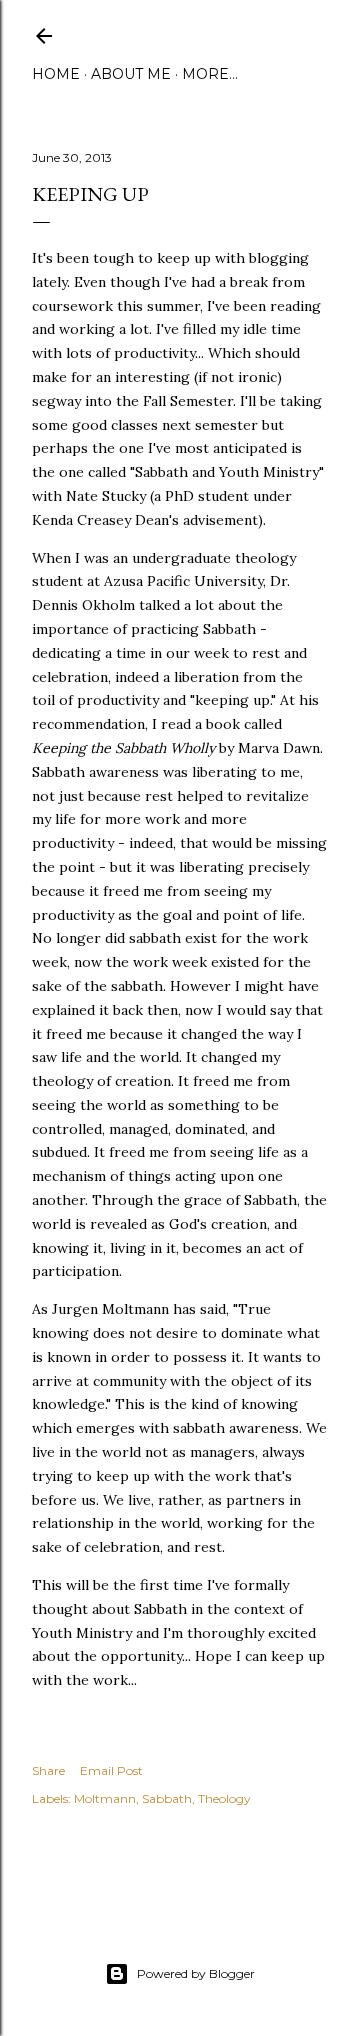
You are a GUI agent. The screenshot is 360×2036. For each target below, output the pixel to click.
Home (56, 74)
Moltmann (105, 1798)
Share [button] (48, 1770)
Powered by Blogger (196, 1973)
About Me (131, 74)
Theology (224, 1798)
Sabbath (167, 1798)
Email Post (111, 1770)
